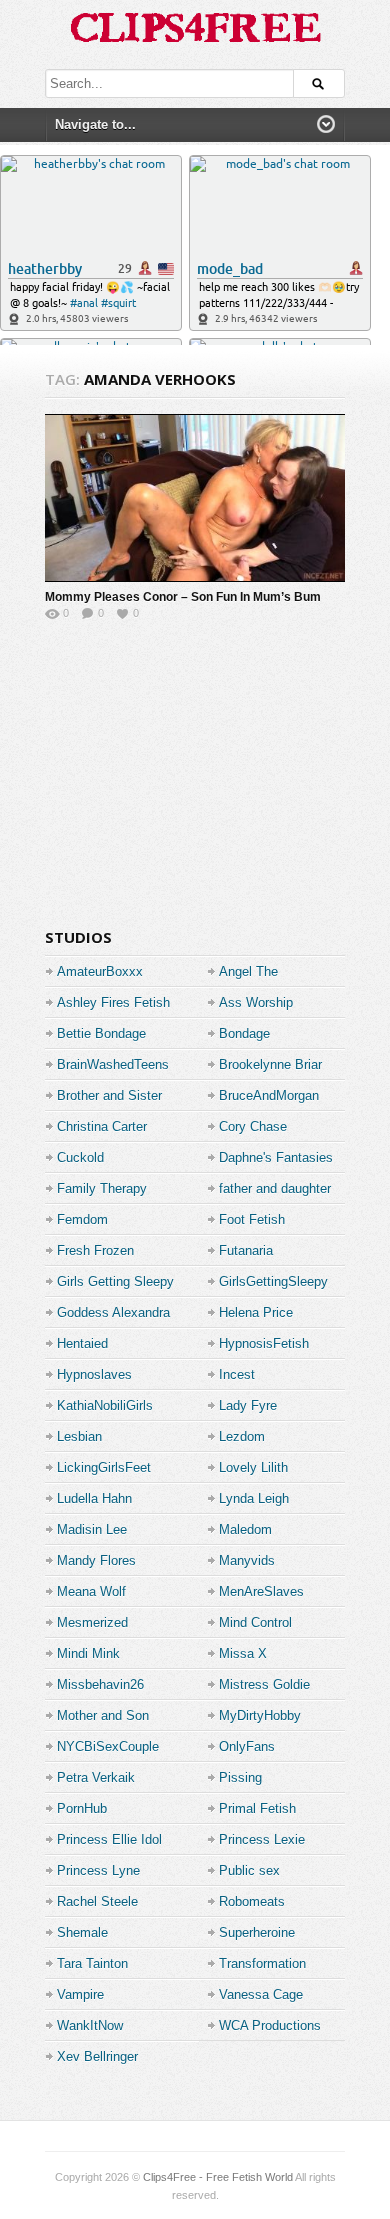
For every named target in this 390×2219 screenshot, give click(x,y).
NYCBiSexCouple (108, 1746)
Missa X (243, 1653)
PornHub (82, 1808)
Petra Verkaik (96, 1777)
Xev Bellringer (97, 2056)
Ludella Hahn (94, 1498)
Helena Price (256, 1312)
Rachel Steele (97, 1901)
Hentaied (82, 1343)
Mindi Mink (88, 1653)
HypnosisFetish (264, 1343)
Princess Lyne (98, 1870)
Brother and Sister (109, 1095)
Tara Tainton (92, 1963)
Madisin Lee (92, 1529)
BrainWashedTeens (113, 1064)
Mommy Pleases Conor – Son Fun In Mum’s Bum (183, 597)
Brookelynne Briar (270, 1064)
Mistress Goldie (264, 1684)
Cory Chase (253, 1126)
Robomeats (252, 1901)
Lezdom (242, 1436)
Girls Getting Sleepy (115, 1281)
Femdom (82, 1219)
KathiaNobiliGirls (105, 1405)
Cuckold (80, 1157)
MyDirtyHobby (260, 1715)
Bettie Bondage (101, 1033)
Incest (237, 1374)
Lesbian (79, 1436)
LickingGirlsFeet (104, 1467)
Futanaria (246, 1250)
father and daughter (275, 1188)
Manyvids (247, 1560)
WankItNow (90, 2025)
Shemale (82, 1932)
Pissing (240, 1777)
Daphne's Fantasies (276, 1157)
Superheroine (257, 1932)
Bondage (244, 1033)
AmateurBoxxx (100, 971)
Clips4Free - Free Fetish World (218, 2177)
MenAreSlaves (261, 1591)
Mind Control (255, 1622)
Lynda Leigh (254, 1498)
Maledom (245, 1529)
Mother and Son (103, 1715)
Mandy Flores (96, 1560)
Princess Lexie (262, 1839)
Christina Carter (102, 1126)
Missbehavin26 (100, 1684)
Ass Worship (256, 1002)
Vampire (80, 1994)
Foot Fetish (252, 1219)
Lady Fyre (248, 1405)
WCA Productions (270, 2025)
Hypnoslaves (94, 1374)
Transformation (262, 1963)
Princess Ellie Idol (109, 1839)
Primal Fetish (257, 1808)
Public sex (249, 1870)
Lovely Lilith (253, 1467)
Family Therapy (102, 1188)
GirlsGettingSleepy (273, 1281)
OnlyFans (247, 1746)
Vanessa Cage (261, 1994)
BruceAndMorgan (269, 1095)
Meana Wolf (91, 1591)
